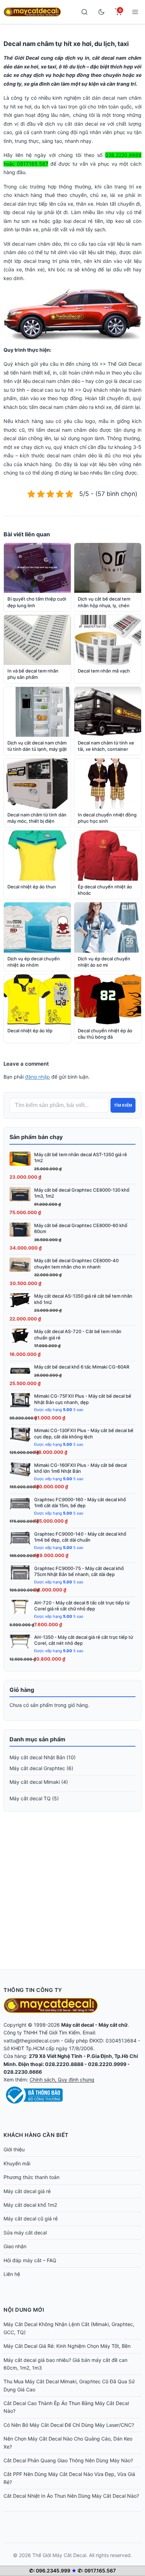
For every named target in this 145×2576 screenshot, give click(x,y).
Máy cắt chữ (113, 2025)
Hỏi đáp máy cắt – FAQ (30, 2260)
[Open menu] (135, 12)
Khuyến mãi (17, 2163)
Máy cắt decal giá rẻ (27, 2191)
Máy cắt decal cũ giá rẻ (31, 2219)
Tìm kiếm (123, 1105)
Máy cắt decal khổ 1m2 (30, 2205)
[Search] (84, 12)
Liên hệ (12, 2274)
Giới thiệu (14, 2149)
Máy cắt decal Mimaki (35, 1782)
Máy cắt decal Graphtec (37, 1768)
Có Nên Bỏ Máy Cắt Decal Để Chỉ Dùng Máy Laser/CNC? (69, 2425)
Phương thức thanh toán (31, 2177)
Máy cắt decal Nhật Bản (37, 1757)
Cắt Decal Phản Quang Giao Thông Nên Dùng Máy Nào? (68, 2460)
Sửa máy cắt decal (25, 2233)
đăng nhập (37, 1077)
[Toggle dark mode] (101, 12)
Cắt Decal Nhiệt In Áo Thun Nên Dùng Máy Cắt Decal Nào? (71, 2496)
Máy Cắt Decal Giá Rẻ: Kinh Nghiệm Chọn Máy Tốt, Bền (67, 2346)
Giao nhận (15, 2246)
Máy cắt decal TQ (30, 1798)
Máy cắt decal (78, 2025)
